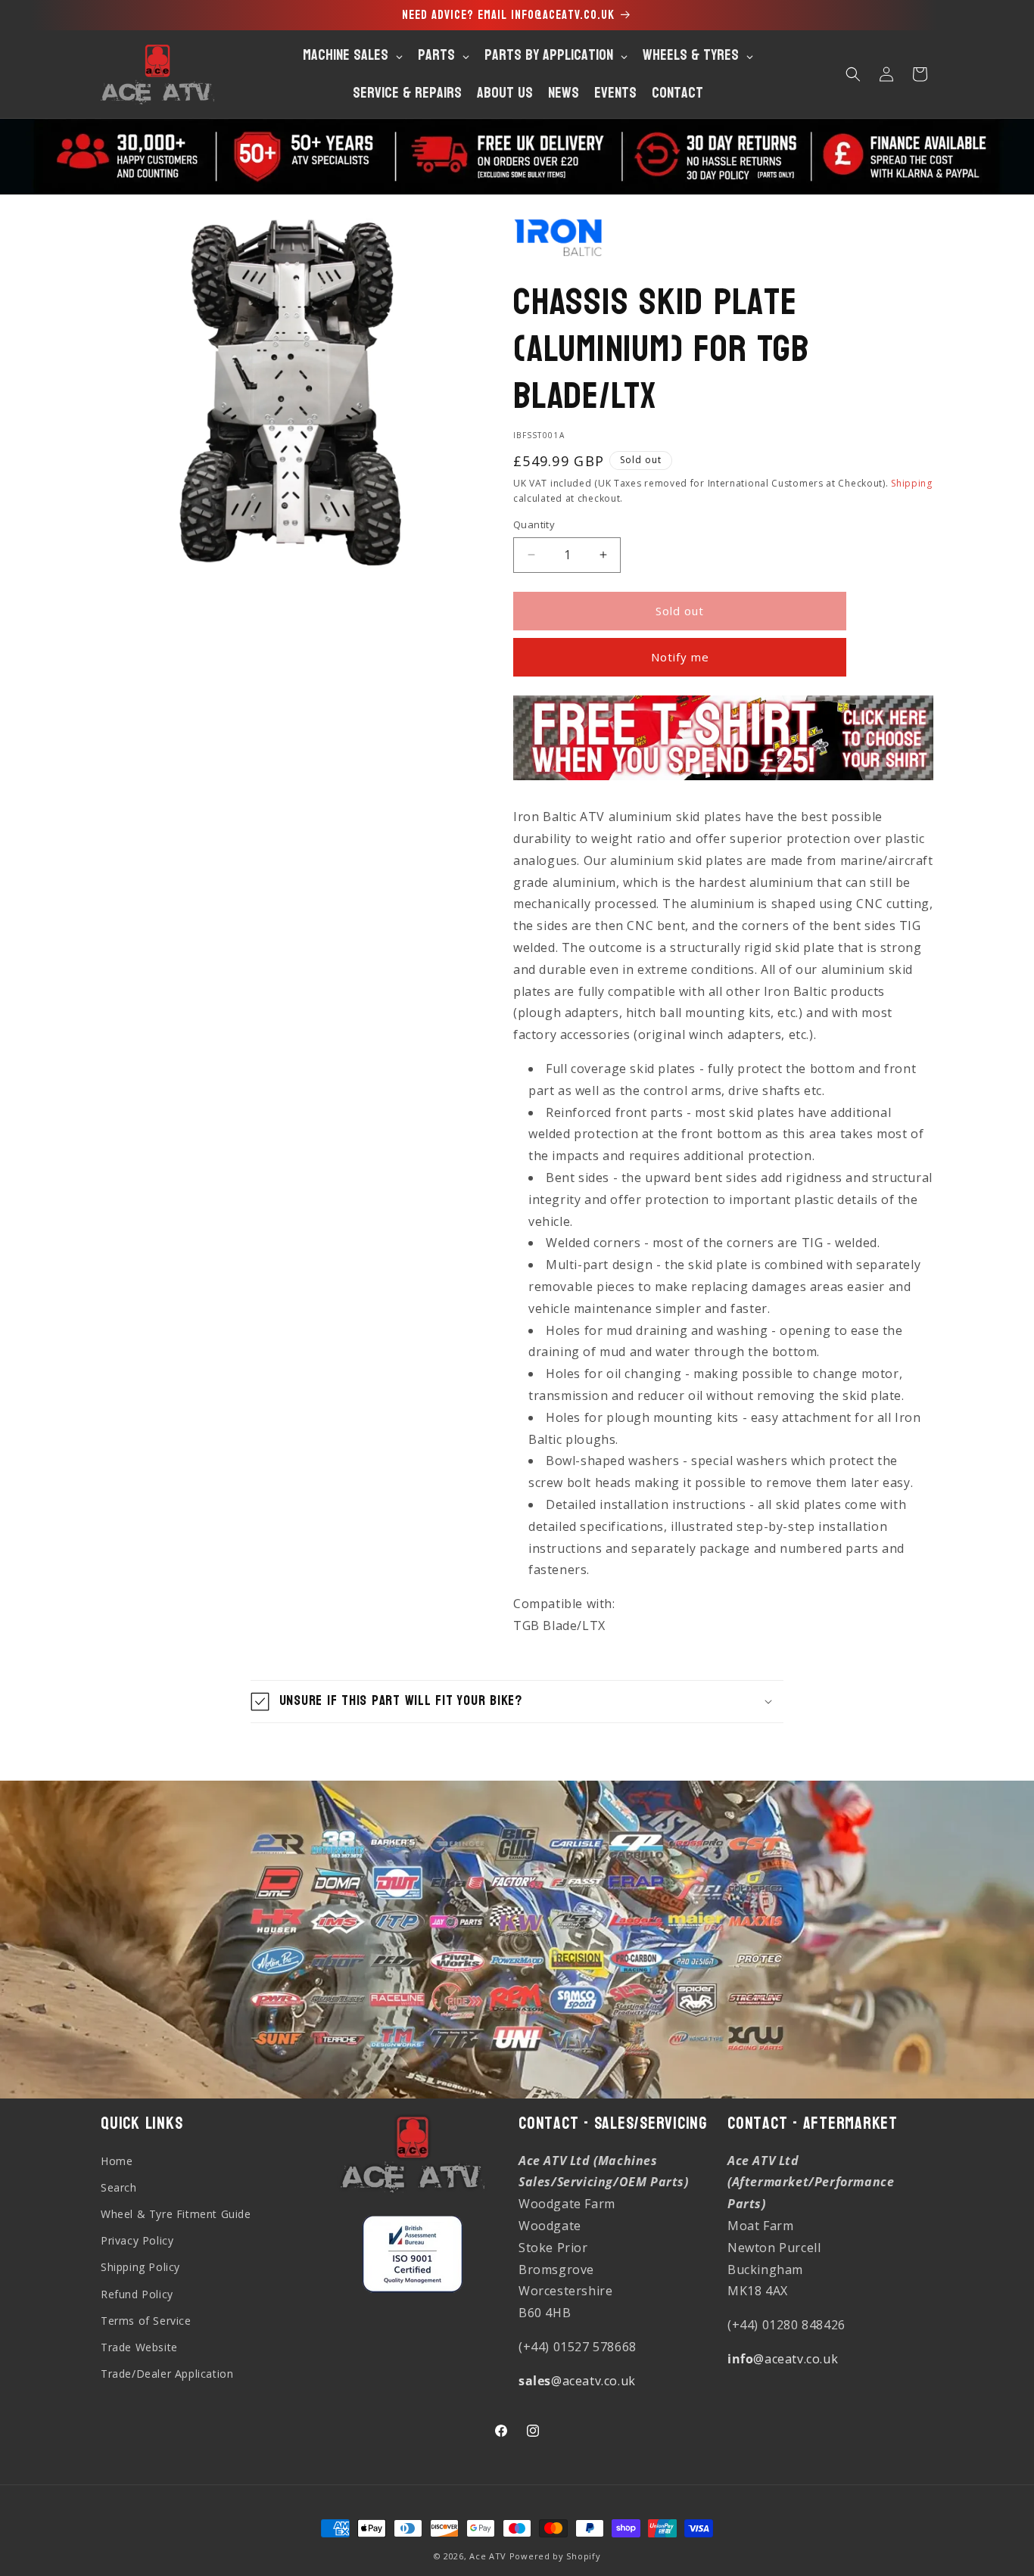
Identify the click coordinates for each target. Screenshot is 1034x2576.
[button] (853, 74)
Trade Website (139, 2347)
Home (117, 2161)
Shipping (912, 483)
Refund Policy (137, 2294)
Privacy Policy (137, 2240)
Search (119, 2187)
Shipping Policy (140, 2267)
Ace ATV (488, 2556)
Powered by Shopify (555, 2556)
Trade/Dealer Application (167, 2374)
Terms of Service (146, 2321)
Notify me (680, 657)
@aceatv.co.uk (577, 2381)
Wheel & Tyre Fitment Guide (176, 2214)
